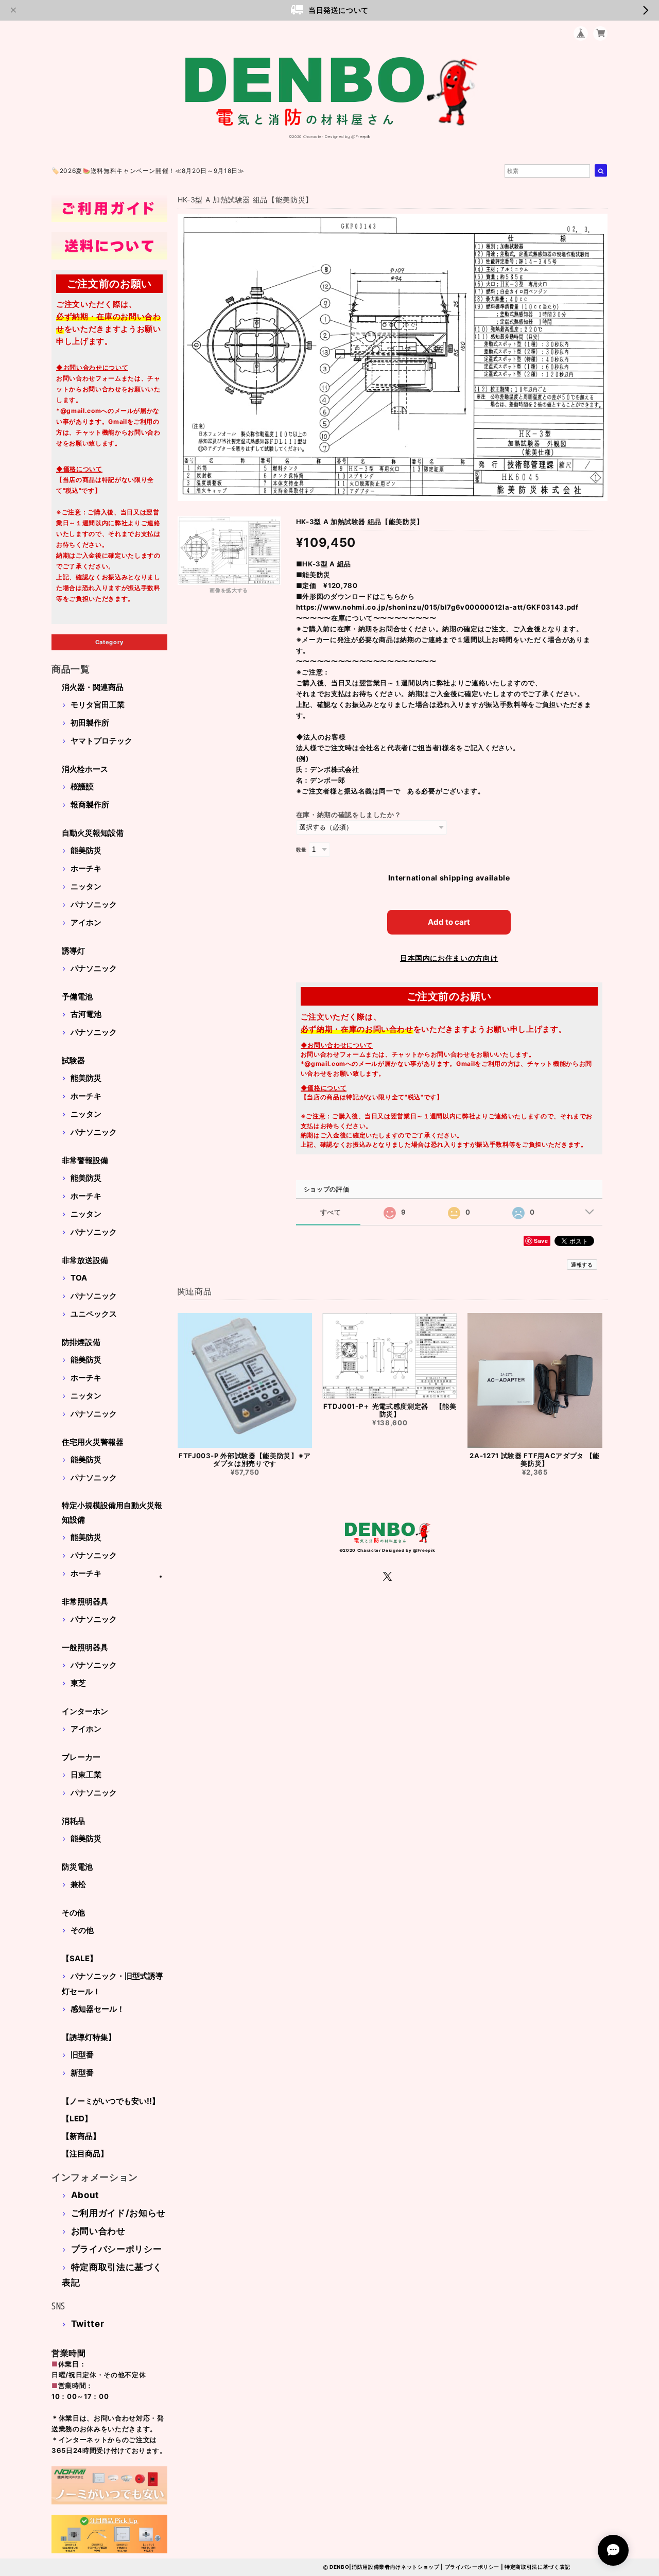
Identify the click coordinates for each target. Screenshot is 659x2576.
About (85, 2195)
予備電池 (77, 997)
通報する (582, 1265)
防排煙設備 (81, 1342)
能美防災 (86, 850)
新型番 (82, 2073)
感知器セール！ (98, 2009)
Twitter (88, 2324)
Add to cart (449, 922)
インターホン (85, 1711)
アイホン (86, 922)
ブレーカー (81, 1757)
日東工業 (86, 1775)
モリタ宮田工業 (98, 705)
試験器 (73, 1060)
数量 (301, 850)
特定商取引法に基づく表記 (537, 2567)
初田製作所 (90, 723)
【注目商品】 (85, 2154)
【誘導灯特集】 (89, 2037)
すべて (331, 1212)
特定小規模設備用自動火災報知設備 (112, 1512)
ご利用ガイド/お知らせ (118, 2213)
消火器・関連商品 (93, 687)
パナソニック (94, 904)
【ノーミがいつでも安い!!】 (111, 2101)
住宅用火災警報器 (93, 1442)
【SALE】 (80, 1958)
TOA (79, 1278)
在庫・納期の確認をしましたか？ (349, 815)
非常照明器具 (85, 1602)
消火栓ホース (85, 769)
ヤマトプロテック (101, 741)
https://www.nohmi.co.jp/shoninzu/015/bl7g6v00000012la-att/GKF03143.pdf (437, 607)
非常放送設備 (85, 1260)
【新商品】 (81, 2136)
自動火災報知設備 (93, 833)
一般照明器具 (85, 1647)
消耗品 (73, 1821)
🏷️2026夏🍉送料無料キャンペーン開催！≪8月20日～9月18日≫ (148, 171)
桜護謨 (82, 786)
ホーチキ (86, 868)
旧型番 (82, 2055)
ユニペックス (94, 1314)
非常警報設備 (85, 1160)
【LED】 (77, 2119)
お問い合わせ (98, 2231)
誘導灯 (73, 951)
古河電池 (86, 1014)
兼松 (78, 1884)
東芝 (78, 1683)
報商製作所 (90, 805)
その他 (73, 1913)
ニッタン (86, 886)
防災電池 (77, 1867)
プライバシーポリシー (117, 2249)
